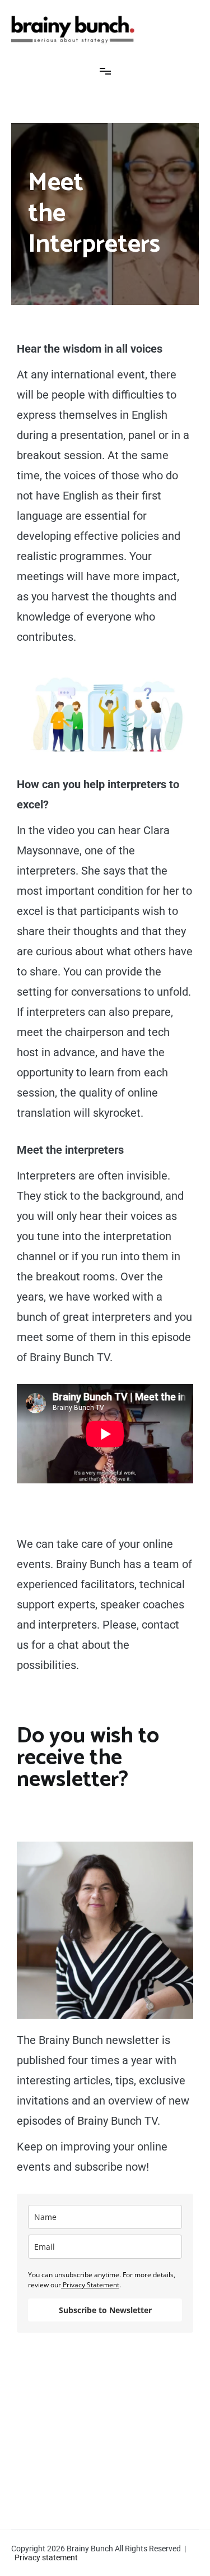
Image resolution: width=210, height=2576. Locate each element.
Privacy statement (46, 2557)
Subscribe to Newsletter (105, 2310)
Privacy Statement (90, 2285)
